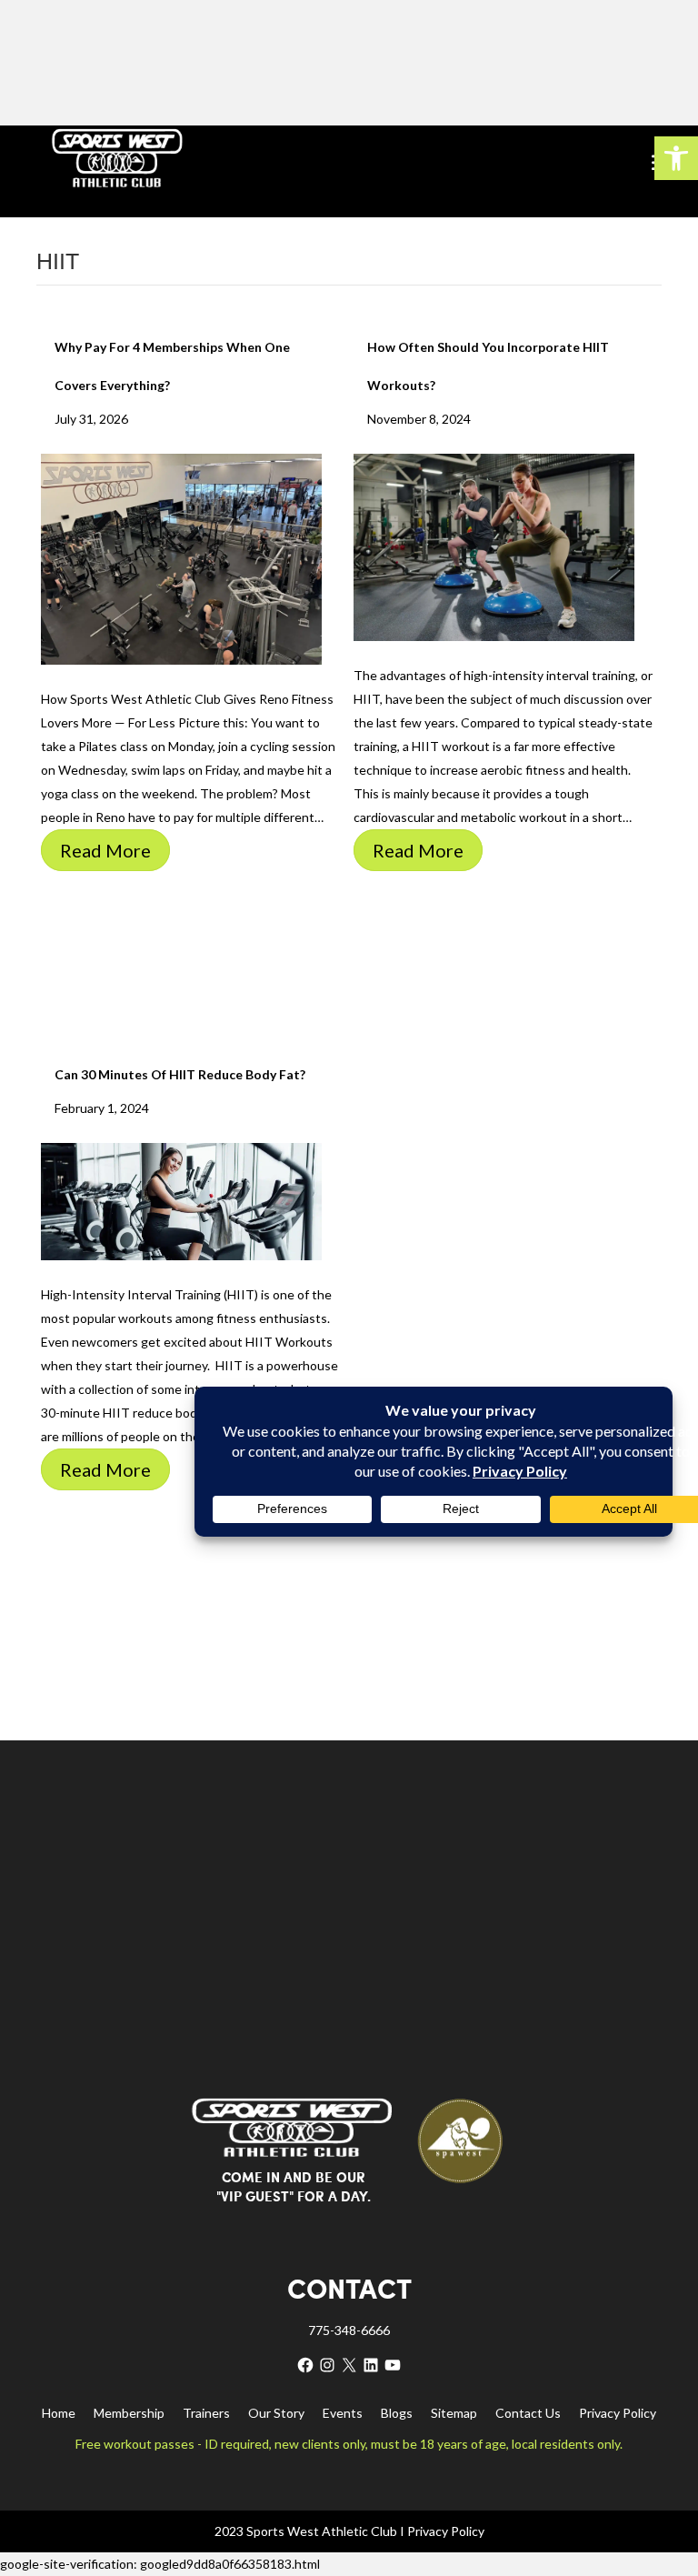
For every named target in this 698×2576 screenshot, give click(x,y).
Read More (105, 850)
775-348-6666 (349, 2330)
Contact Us (528, 2413)
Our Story (276, 2413)
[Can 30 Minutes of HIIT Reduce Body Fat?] (181, 1200)
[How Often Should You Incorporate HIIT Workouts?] (494, 546)
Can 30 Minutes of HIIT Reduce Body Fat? (180, 1074)
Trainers (206, 2413)
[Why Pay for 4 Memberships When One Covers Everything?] (181, 558)
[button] (676, 158)
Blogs (397, 2413)
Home (59, 2413)
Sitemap (454, 2413)
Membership (129, 2413)
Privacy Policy (618, 2413)
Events (343, 2413)
